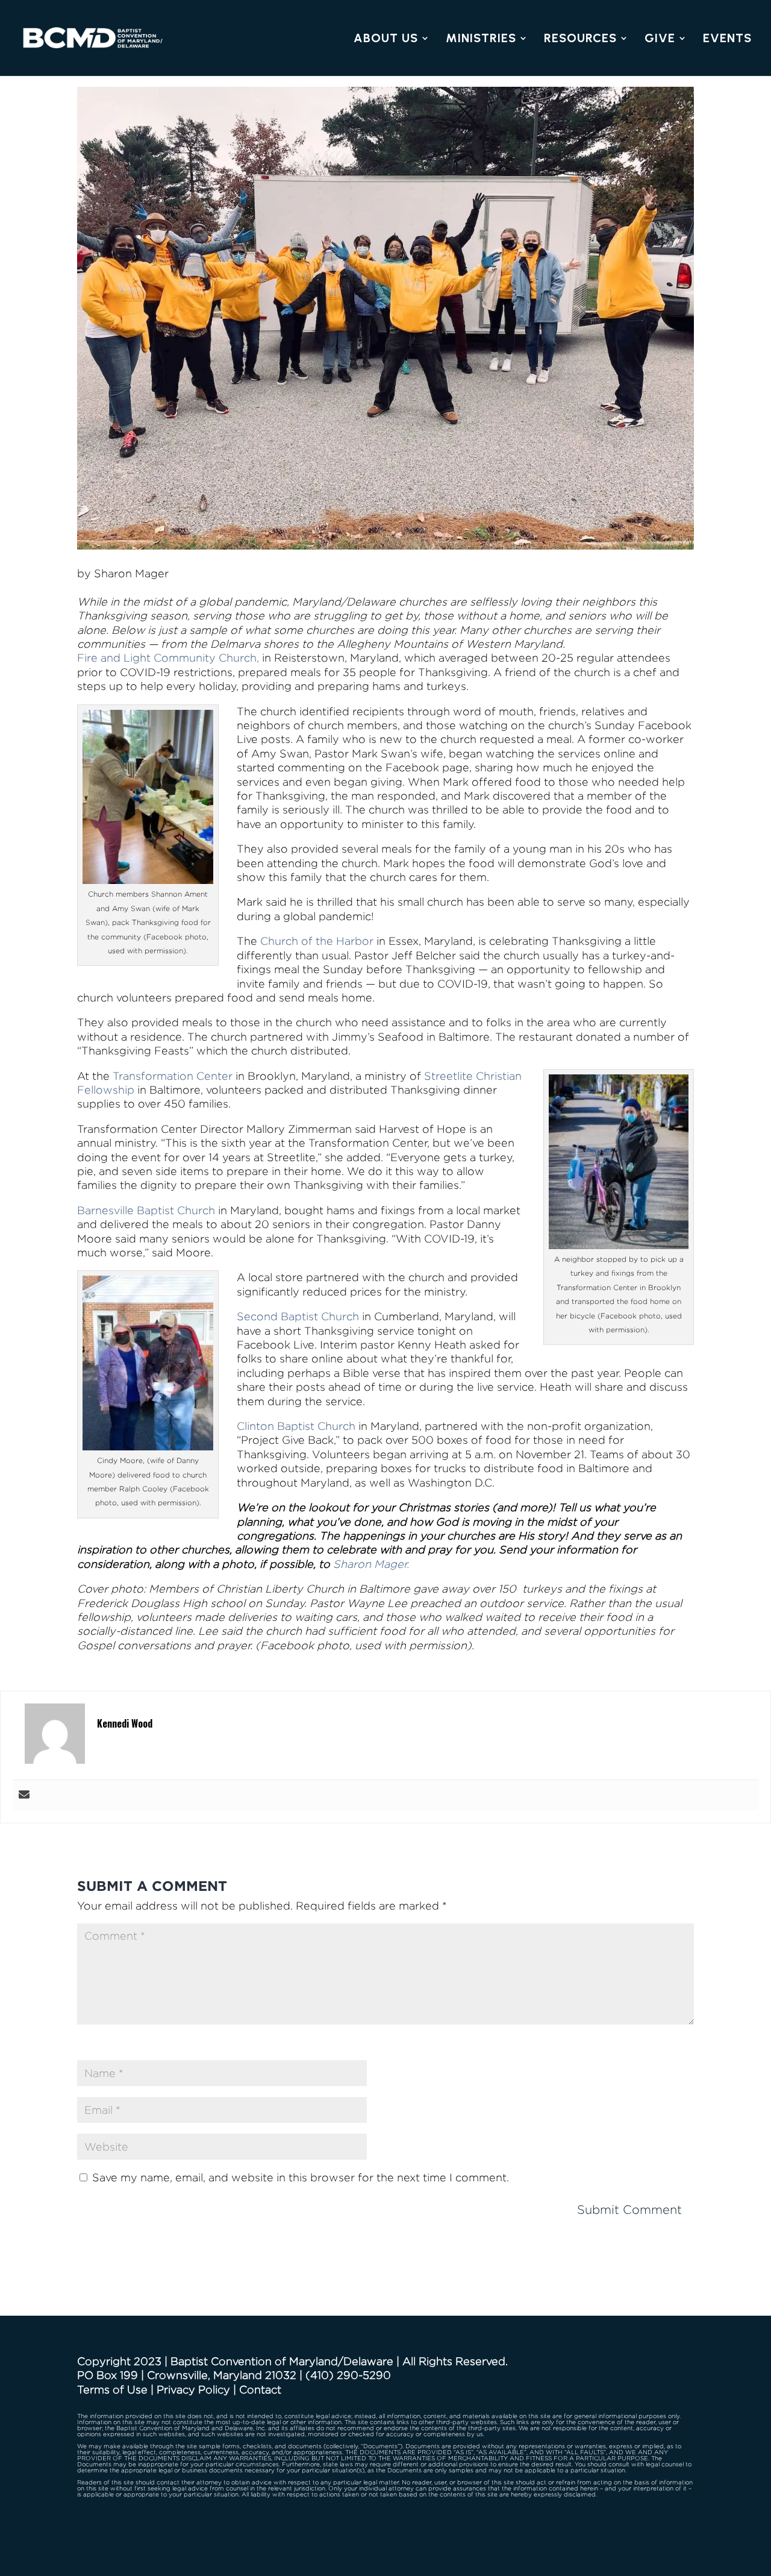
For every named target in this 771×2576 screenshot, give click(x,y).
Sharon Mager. (371, 1564)
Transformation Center (173, 1076)
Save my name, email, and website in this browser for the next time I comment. (301, 2177)
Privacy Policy (193, 2390)
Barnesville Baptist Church (146, 1210)
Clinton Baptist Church (296, 1426)
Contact (260, 2390)
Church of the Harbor (318, 941)
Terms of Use (112, 2390)
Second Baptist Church (298, 1316)
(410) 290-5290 (348, 2375)
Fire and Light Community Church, (168, 658)
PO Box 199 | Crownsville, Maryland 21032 (187, 2375)
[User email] (24, 1795)
